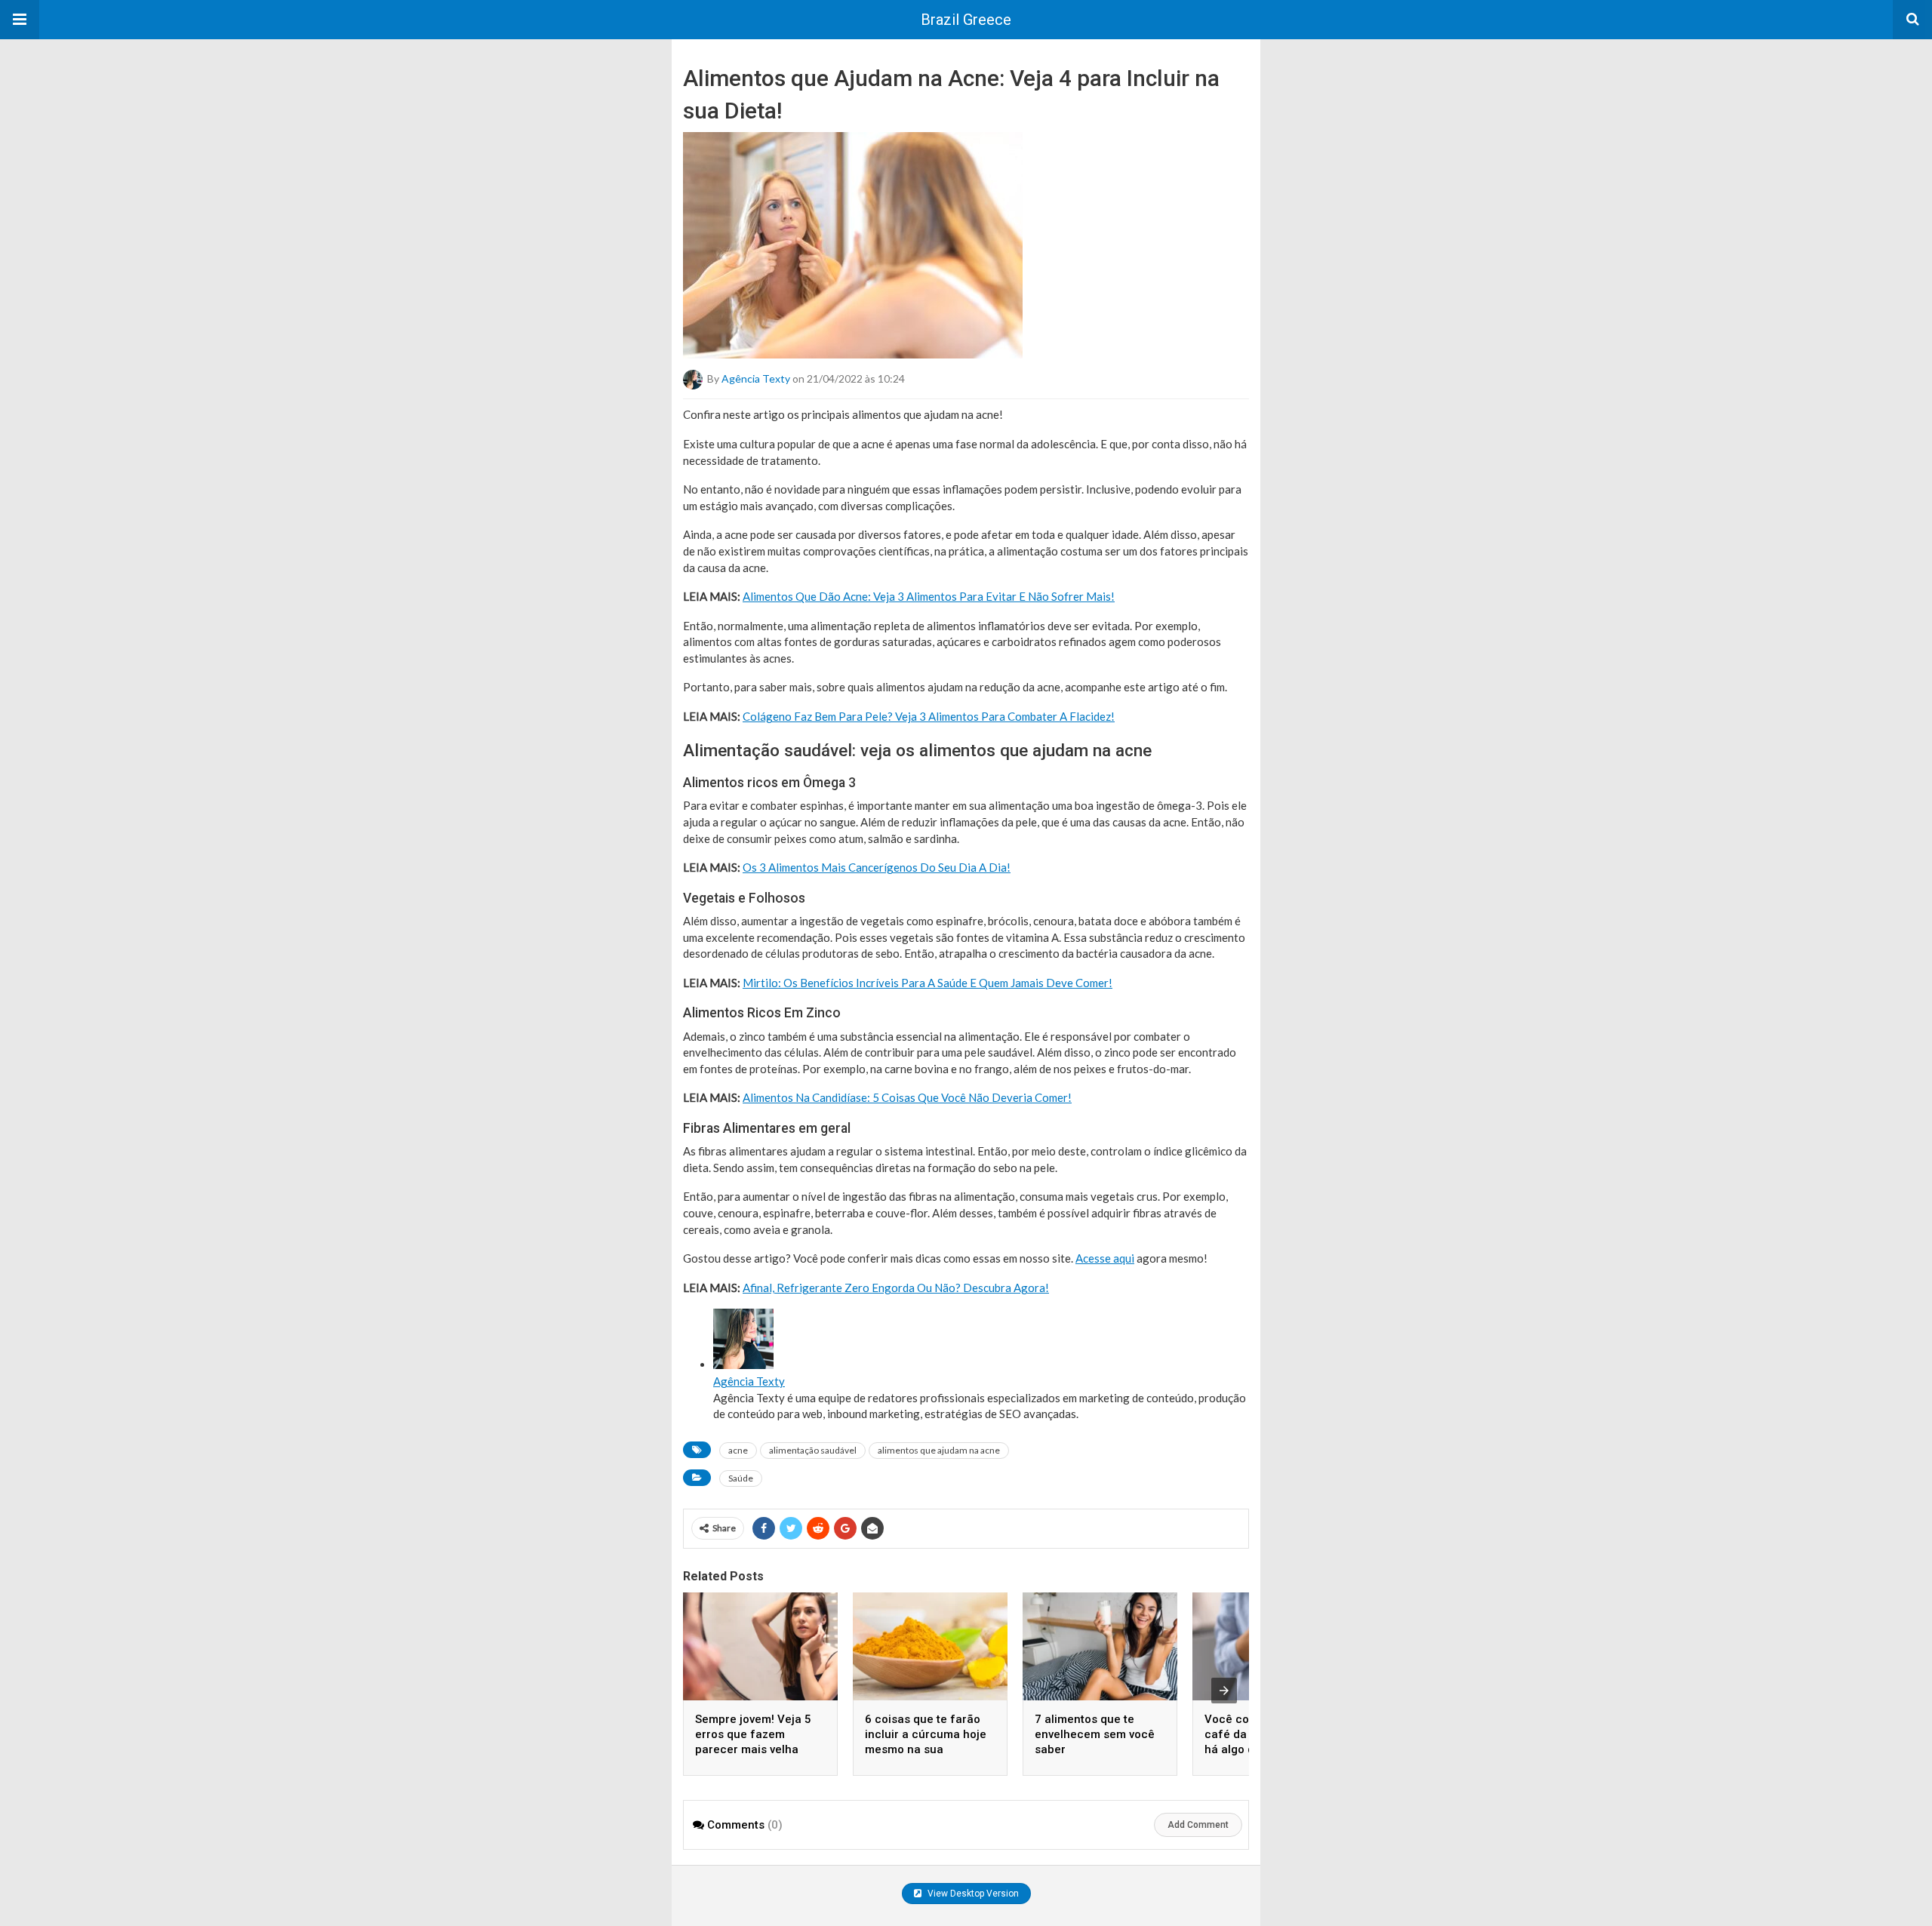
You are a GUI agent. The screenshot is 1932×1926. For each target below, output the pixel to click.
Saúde (741, 1478)
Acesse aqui (1105, 1258)
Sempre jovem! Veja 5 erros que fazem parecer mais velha (753, 1734)
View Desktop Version (972, 1894)
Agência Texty (756, 378)
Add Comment (1198, 1825)
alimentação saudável (813, 1450)
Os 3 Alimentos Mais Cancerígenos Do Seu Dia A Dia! (877, 867)
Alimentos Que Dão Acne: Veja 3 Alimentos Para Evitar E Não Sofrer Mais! (929, 596)
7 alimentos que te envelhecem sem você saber (1095, 1734)
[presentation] (1224, 1691)
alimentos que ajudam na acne (939, 1450)
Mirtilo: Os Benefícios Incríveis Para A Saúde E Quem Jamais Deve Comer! (928, 983)
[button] (20, 20)
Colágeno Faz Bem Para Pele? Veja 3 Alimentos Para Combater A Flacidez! (929, 716)
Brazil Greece (966, 20)
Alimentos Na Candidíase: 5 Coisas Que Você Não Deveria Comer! (907, 1097)
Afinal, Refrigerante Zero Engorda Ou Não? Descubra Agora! (896, 1288)
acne (738, 1450)
